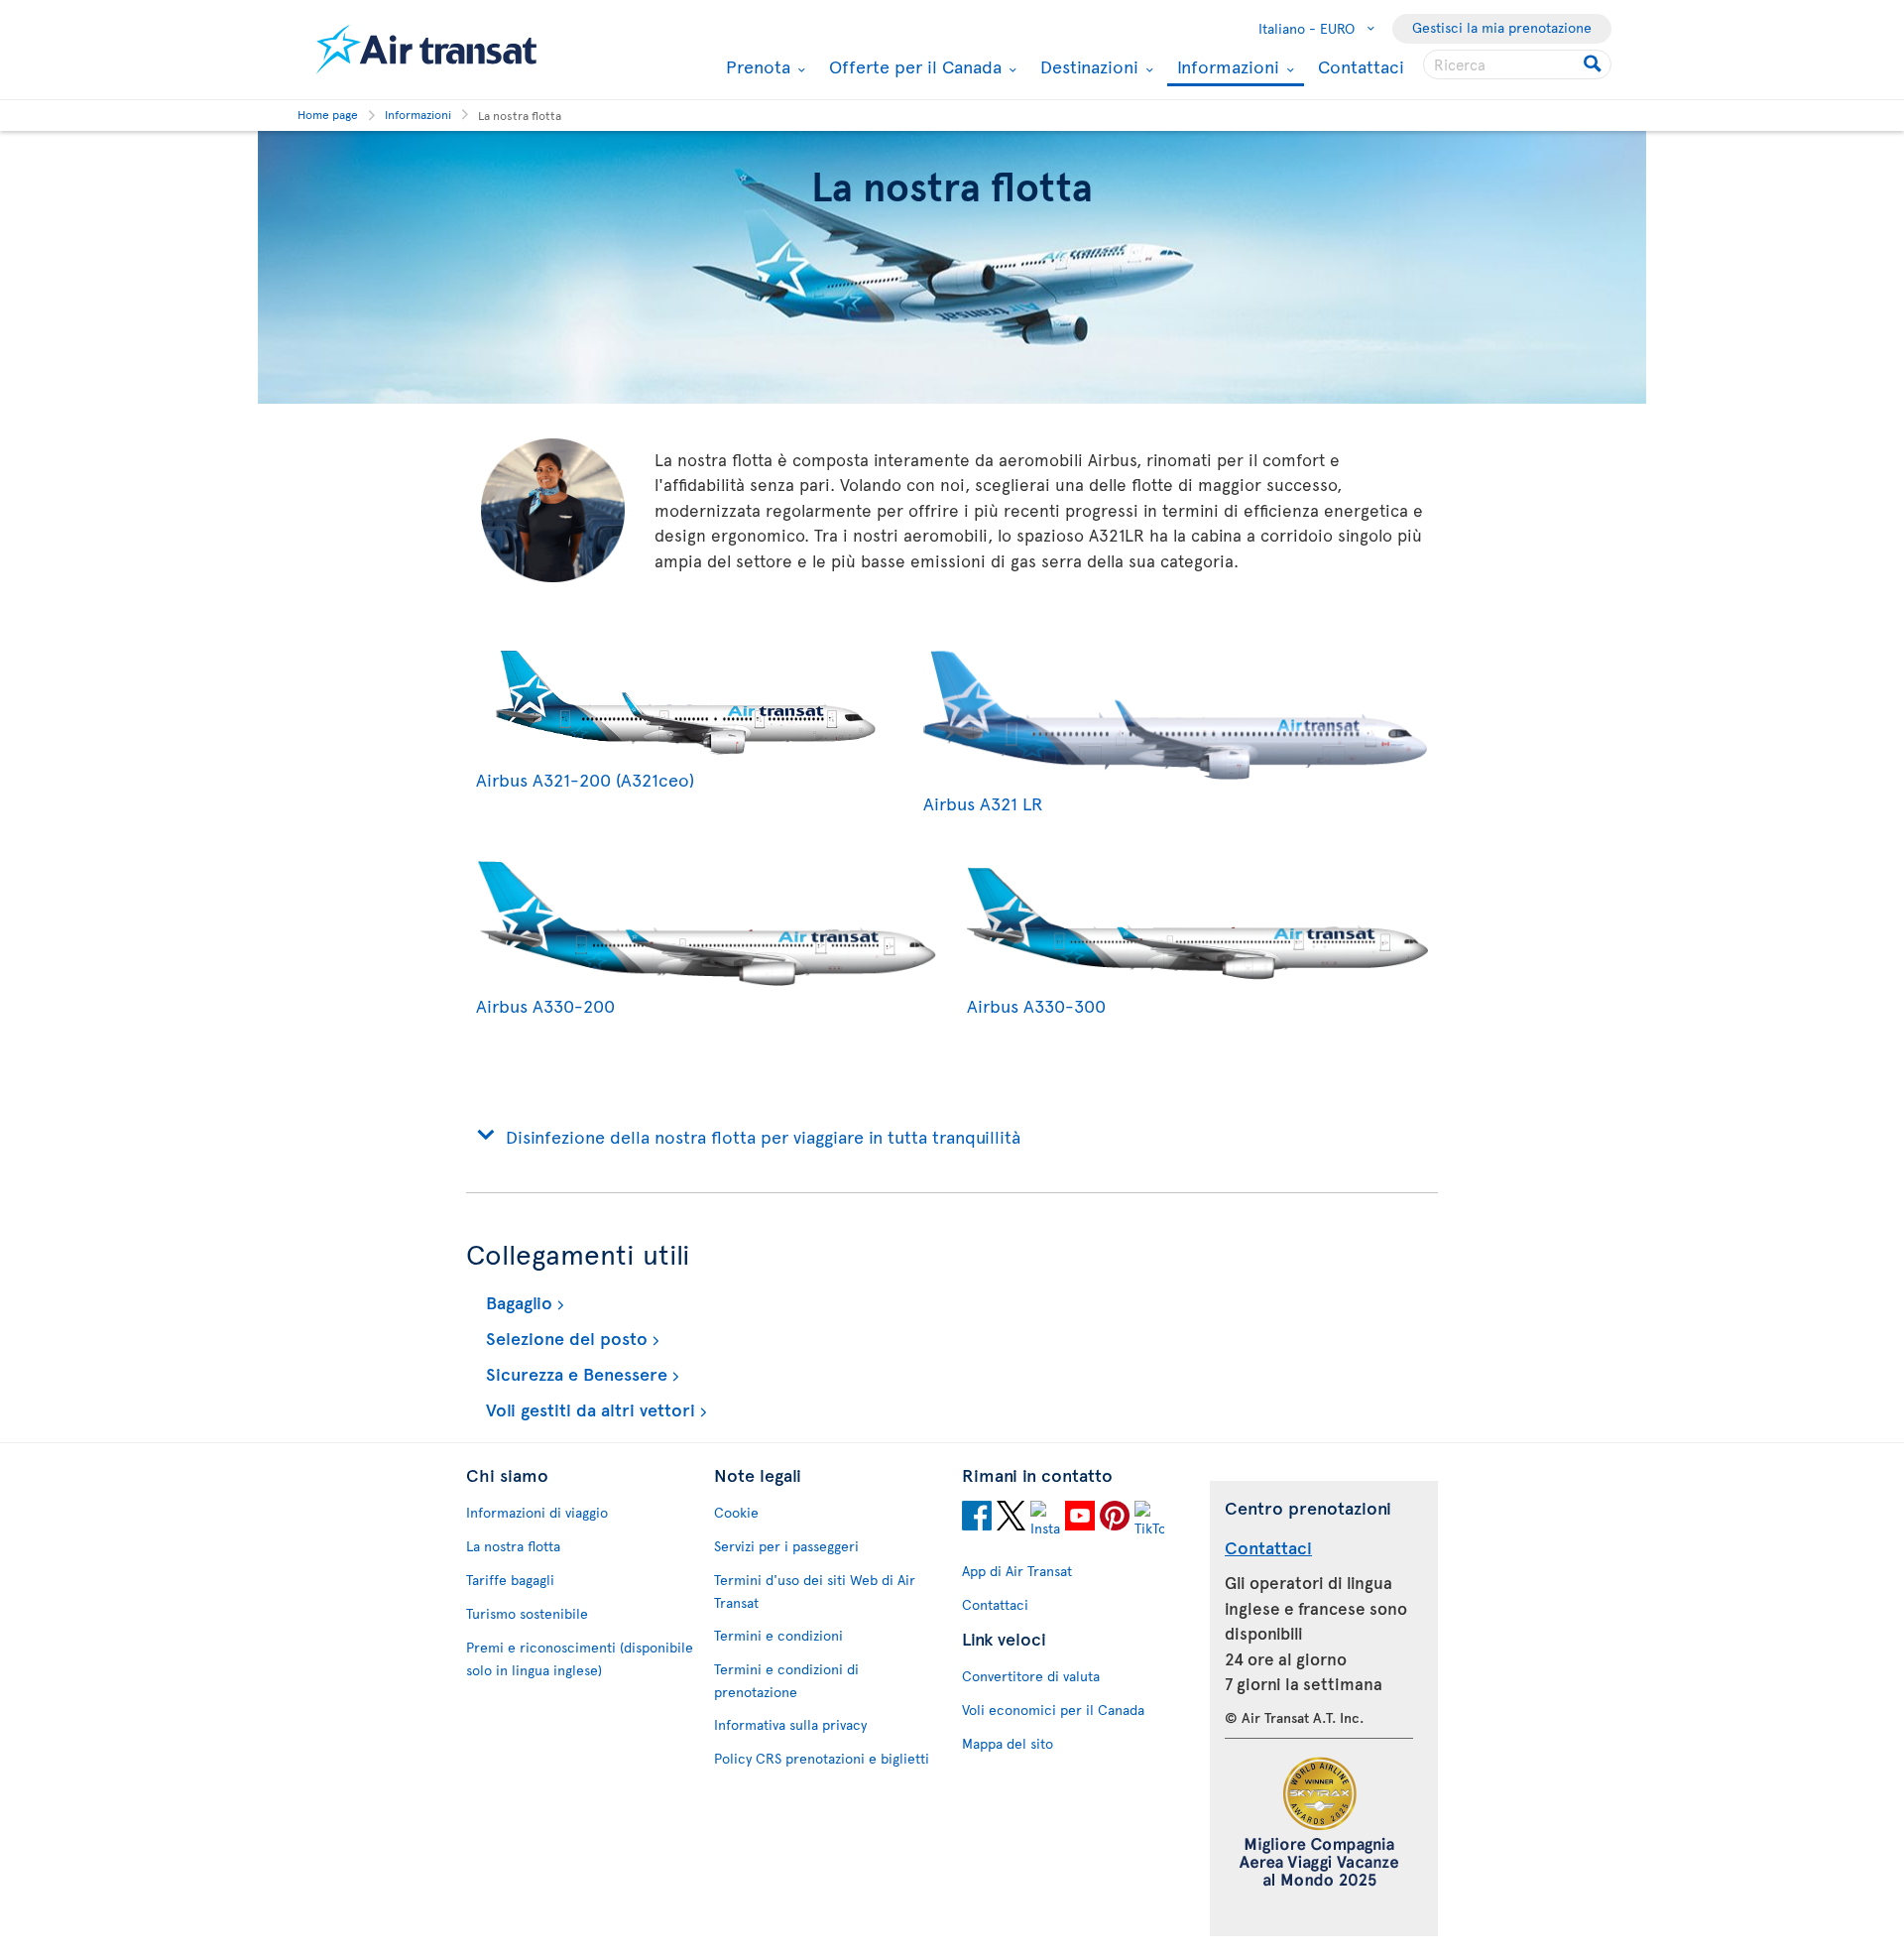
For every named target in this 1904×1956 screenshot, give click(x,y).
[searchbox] (1517, 64)
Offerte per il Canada (913, 66)
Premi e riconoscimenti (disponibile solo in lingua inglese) (580, 1658)
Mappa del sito (1008, 1743)
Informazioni (1226, 68)
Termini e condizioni (778, 1635)
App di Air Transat (1017, 1571)
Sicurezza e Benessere (574, 1373)
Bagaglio (517, 1302)
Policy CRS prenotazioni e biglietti (822, 1758)
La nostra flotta (513, 1546)
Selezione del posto (564, 1338)
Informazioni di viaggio (537, 1512)
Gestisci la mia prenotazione (1502, 27)
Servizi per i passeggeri (786, 1546)
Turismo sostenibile (527, 1613)
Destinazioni (1087, 66)
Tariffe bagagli (510, 1580)
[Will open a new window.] (977, 1519)
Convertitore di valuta (1031, 1676)
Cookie (736, 1512)
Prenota (756, 66)
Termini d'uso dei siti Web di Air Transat (815, 1591)
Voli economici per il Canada (1053, 1710)
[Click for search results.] (1594, 64)
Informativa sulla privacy (790, 1724)
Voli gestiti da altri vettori (588, 1409)
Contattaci (1361, 66)
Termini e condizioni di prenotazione (786, 1680)
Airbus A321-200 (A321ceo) (585, 779)
